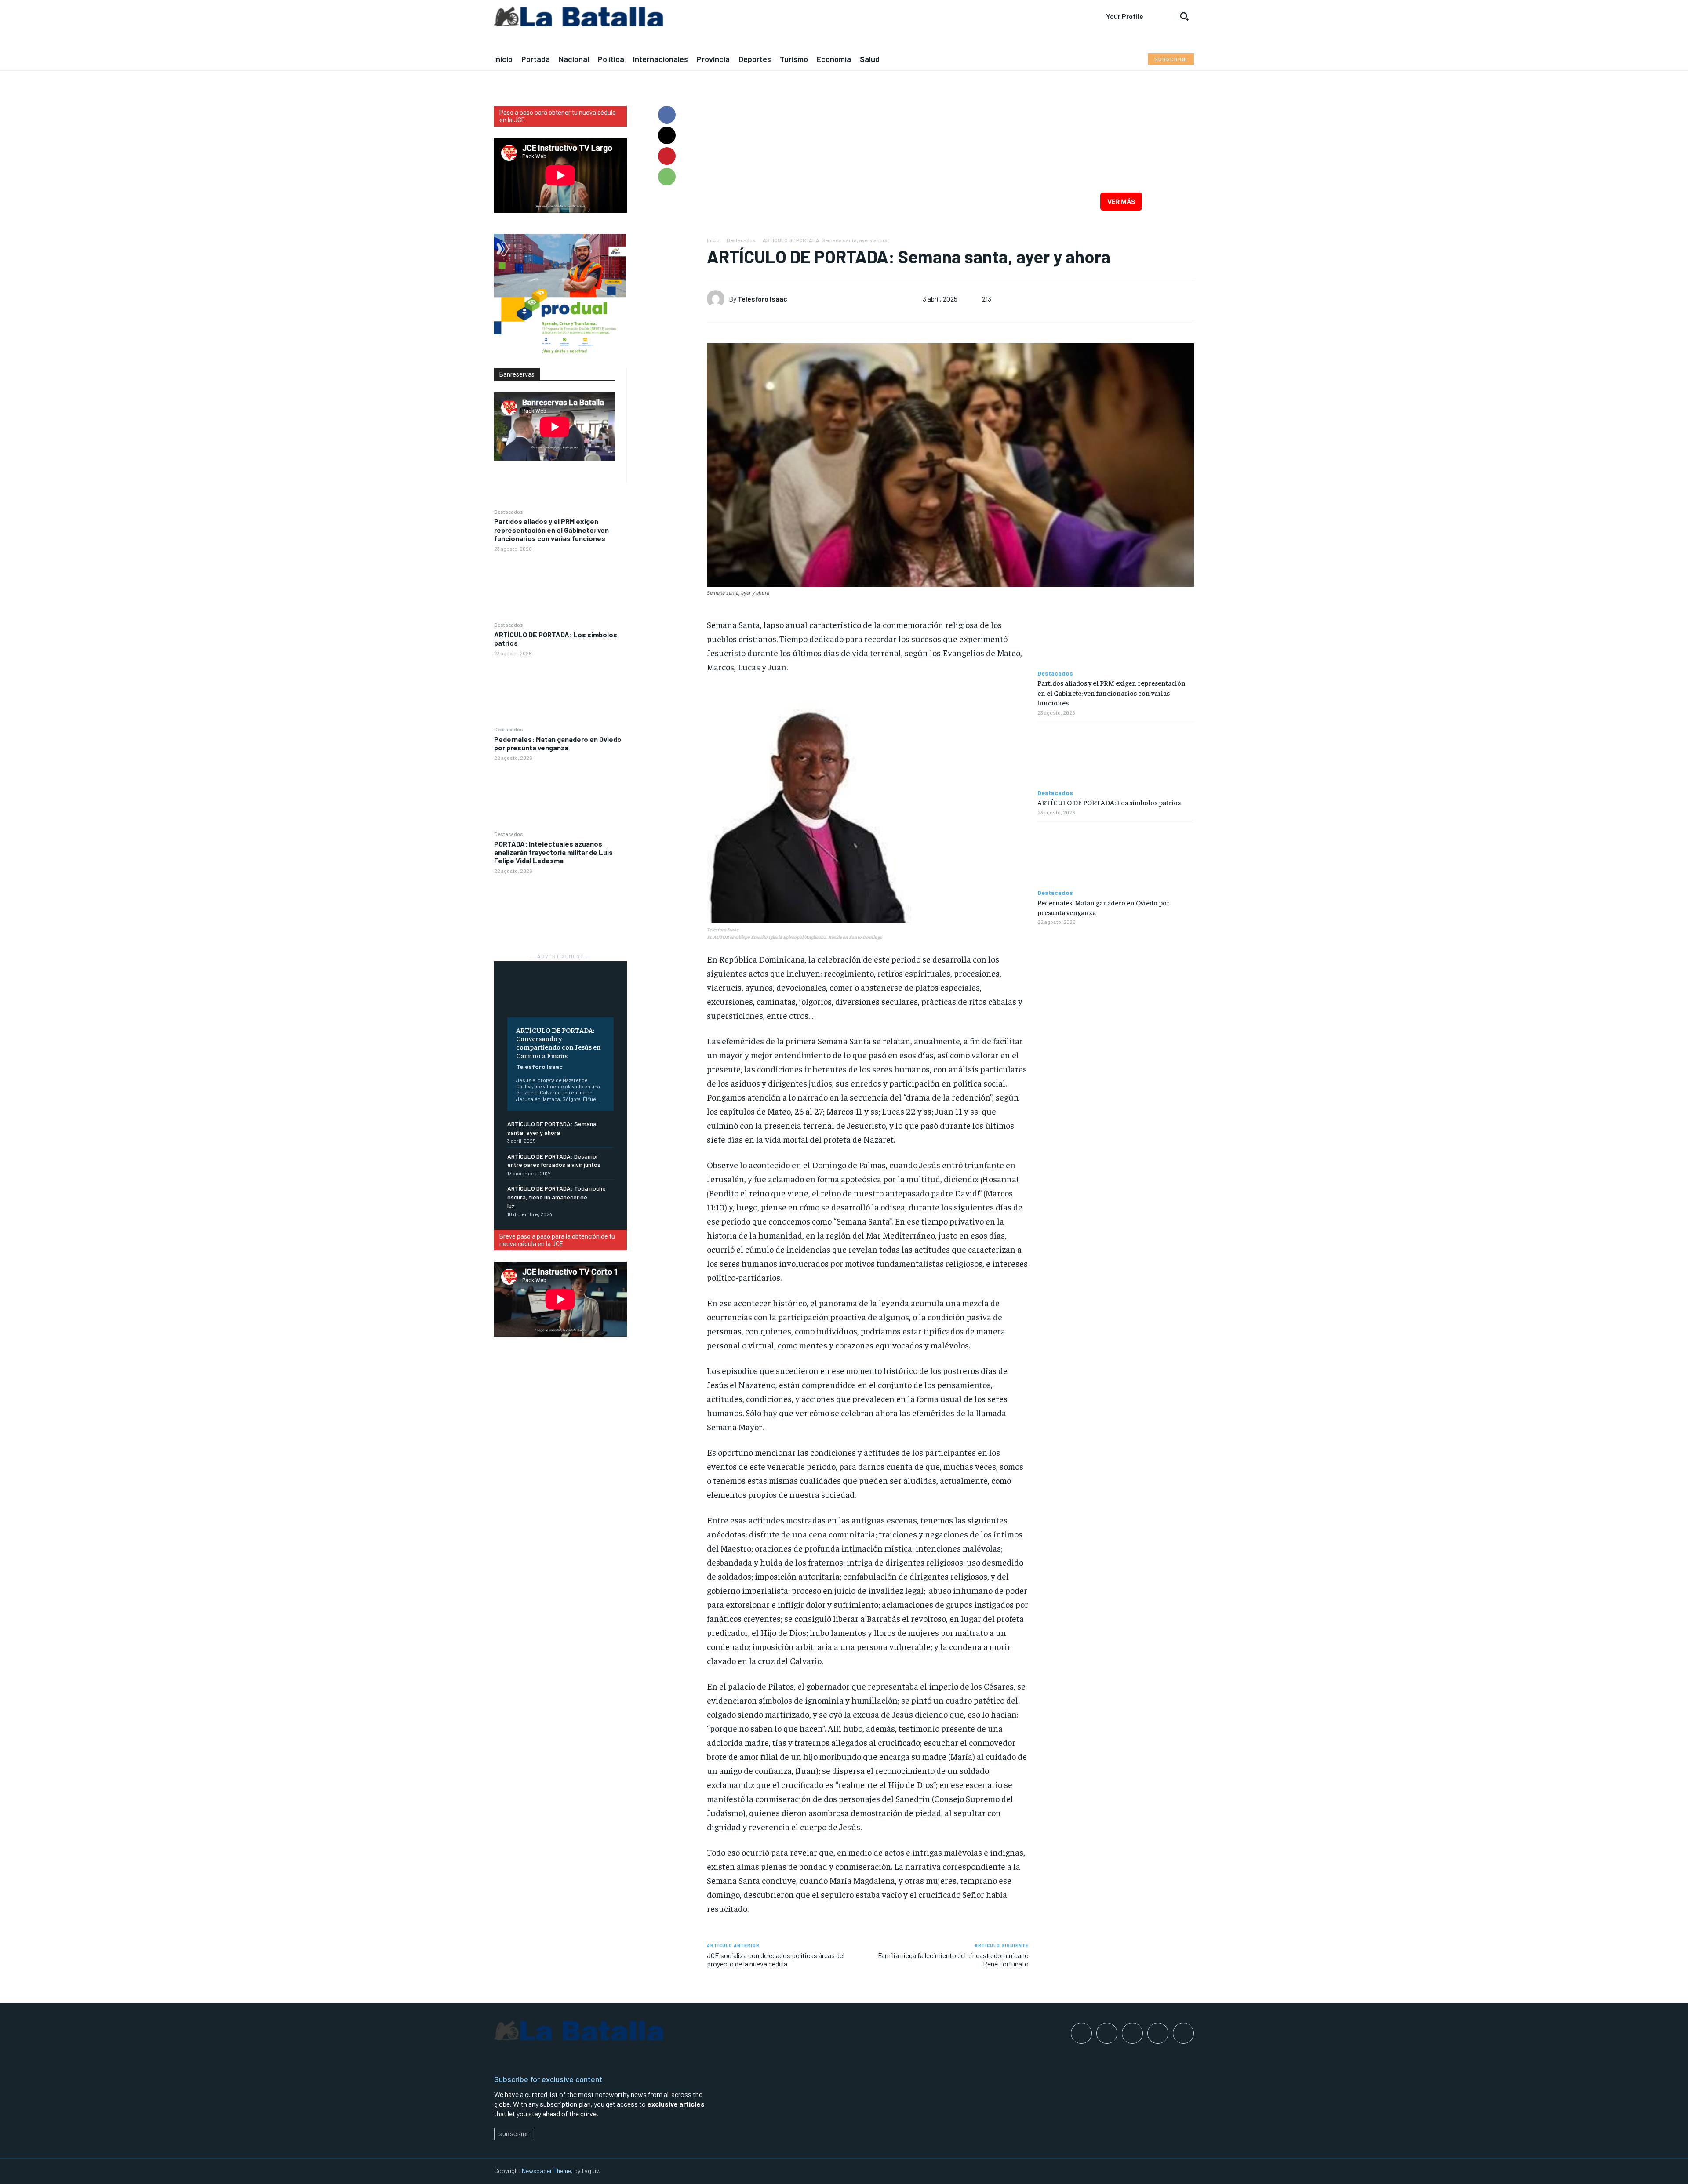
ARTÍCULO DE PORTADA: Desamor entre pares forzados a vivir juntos (554, 1161)
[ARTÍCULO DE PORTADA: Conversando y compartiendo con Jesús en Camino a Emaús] (560, 996)
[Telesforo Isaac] (718, 299)
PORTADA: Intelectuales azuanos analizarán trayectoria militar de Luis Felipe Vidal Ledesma (553, 852)
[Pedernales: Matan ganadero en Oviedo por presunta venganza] (560, 796)
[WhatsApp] (667, 177)
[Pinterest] (667, 156)
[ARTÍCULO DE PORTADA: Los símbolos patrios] (560, 691)
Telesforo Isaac (539, 1067)
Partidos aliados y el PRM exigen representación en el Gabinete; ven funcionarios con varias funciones (551, 529)
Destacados (509, 512)
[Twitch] (1158, 2033)
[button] (1184, 16)
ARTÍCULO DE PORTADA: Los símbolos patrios (556, 639)
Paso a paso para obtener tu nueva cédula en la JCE (558, 116)
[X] (667, 135)
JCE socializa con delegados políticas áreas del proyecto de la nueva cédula (776, 1959)
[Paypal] (1132, 2033)
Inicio (713, 240)
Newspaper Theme (546, 2171)
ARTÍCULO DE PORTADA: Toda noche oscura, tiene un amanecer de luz (557, 1197)
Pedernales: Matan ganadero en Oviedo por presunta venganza (558, 743)
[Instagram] (1107, 2033)
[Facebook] (667, 115)
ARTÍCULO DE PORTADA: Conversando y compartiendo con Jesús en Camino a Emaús (558, 1043)
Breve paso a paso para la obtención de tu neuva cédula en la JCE (557, 1240)
